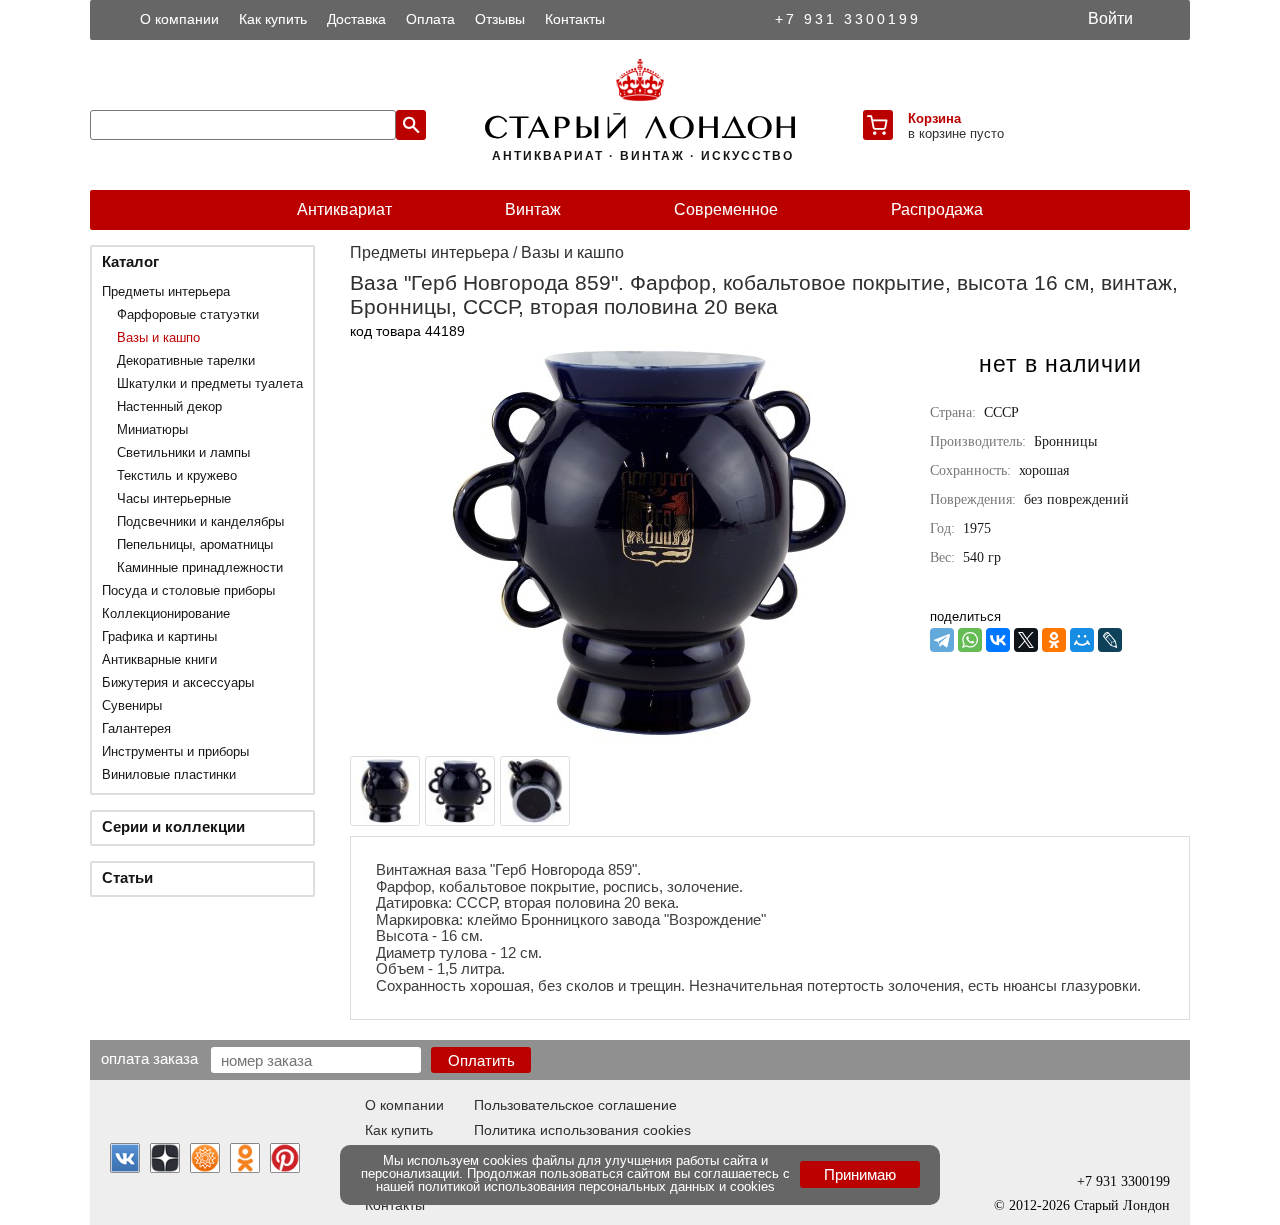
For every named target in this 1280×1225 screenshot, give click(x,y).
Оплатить (481, 1060)
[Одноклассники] (1054, 640)
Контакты (575, 19)
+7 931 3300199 (848, 19)
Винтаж (533, 209)
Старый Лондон (1122, 1205)
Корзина (934, 118)
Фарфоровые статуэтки (188, 314)
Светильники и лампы (183, 452)
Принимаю (860, 1174)
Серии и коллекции (173, 826)
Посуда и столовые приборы (188, 590)
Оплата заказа (149, 1058)
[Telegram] (942, 640)
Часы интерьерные (174, 498)
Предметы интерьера (166, 291)
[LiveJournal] (1110, 640)
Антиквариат (344, 209)
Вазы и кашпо (158, 337)
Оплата (430, 19)
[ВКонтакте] (998, 640)
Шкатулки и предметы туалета (210, 383)
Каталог (130, 261)
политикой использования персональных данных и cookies (596, 1186)
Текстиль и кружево (177, 475)
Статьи (127, 877)
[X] (1026, 640)
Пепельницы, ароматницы (195, 544)
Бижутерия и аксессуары (178, 682)
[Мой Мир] (1082, 640)
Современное (726, 209)
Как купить (273, 19)
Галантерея (136, 728)
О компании (179, 19)
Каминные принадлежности (200, 567)
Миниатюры (152, 429)
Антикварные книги (159, 659)
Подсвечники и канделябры (200, 521)
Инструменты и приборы (175, 751)
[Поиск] (411, 125)
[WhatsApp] (970, 640)
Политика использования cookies (582, 1130)
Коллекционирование (166, 613)
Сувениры (132, 705)
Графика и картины (159, 636)
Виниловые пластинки (169, 774)
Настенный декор (169, 406)
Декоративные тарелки (186, 360)
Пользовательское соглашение (575, 1105)
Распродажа (937, 209)
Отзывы (500, 19)
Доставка (356, 19)
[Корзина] (878, 125)
